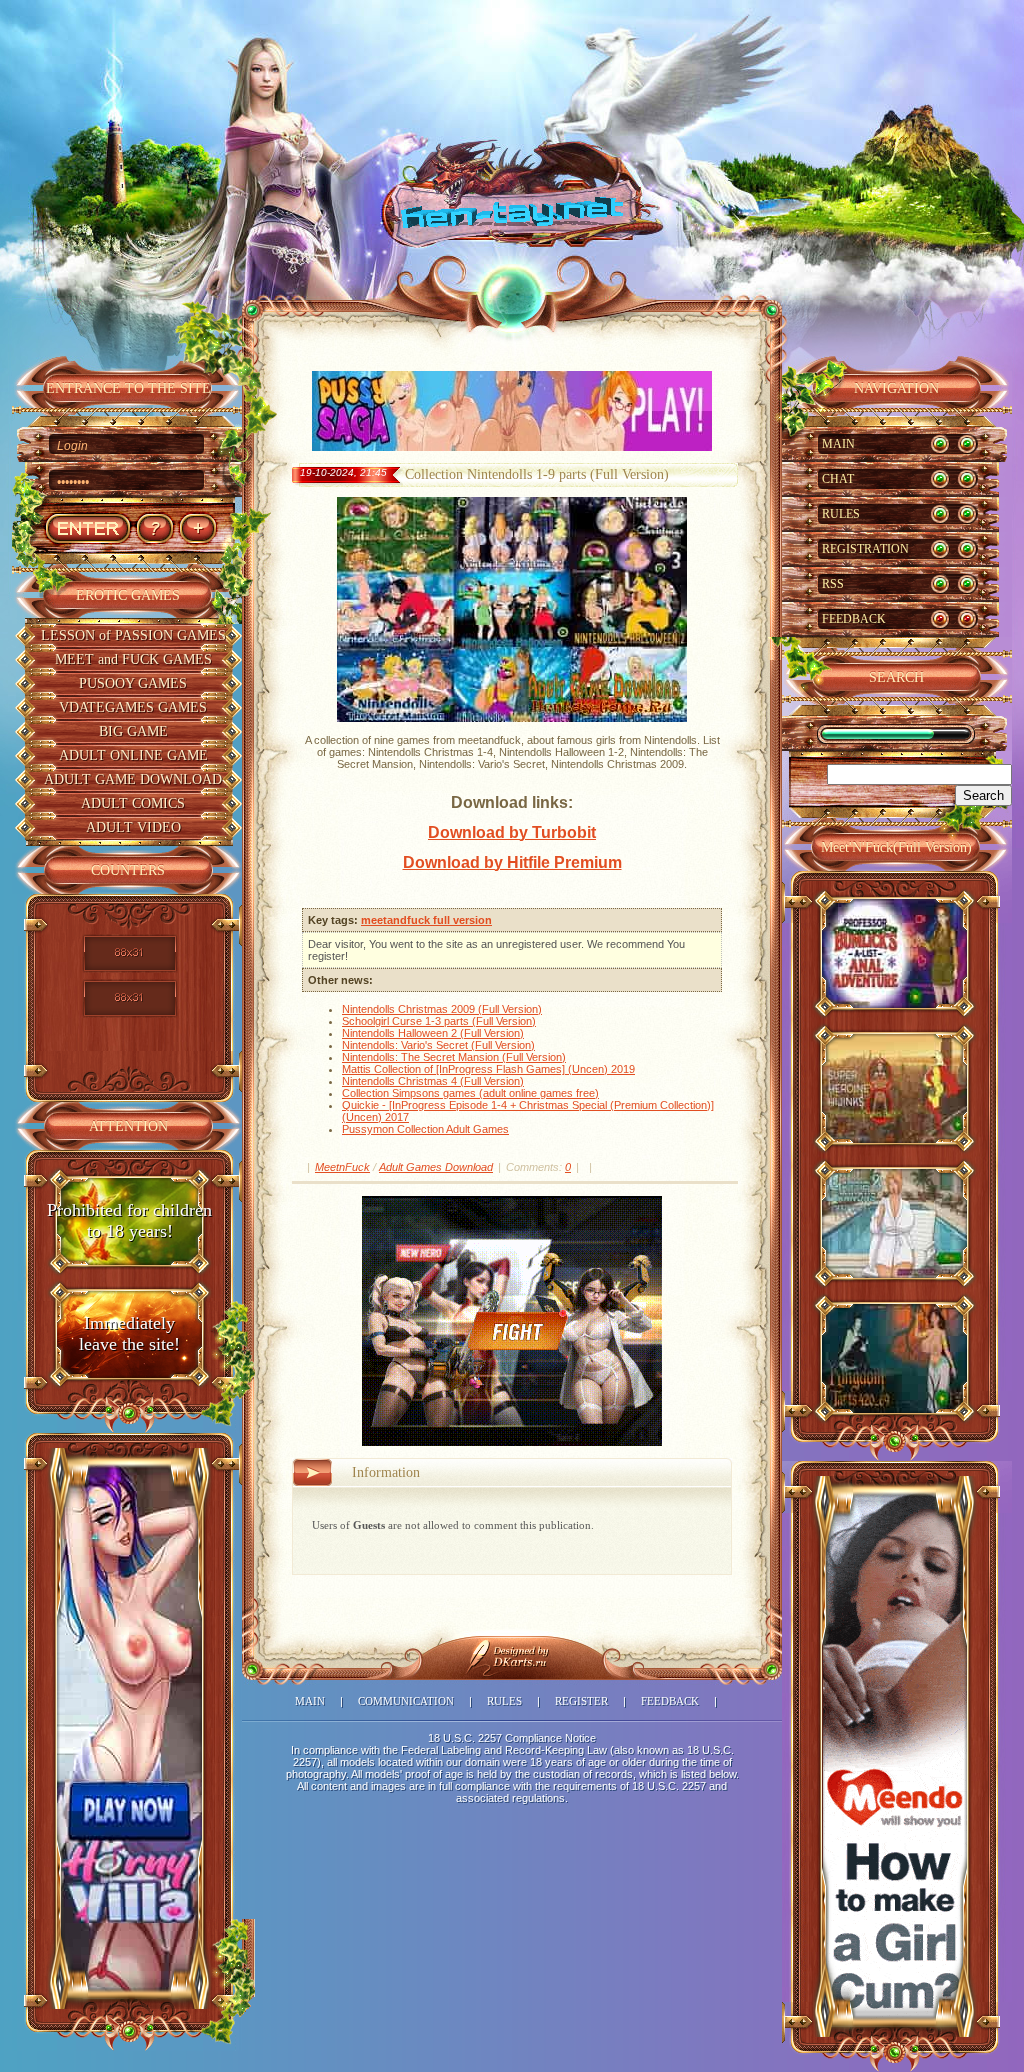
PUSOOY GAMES (133, 683)
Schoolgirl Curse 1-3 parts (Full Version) (439, 1021)
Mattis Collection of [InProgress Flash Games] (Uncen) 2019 (488, 1069)
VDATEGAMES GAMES (133, 707)
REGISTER (581, 1701)
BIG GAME (133, 731)
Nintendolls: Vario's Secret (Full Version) (438, 1045)
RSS (833, 584)
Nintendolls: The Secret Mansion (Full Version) (454, 1057)
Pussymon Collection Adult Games (425, 1129)
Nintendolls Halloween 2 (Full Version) (433, 1033)
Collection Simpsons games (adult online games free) (470, 1093)
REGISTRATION (865, 549)
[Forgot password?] (154, 528)
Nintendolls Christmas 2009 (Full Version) (442, 1009)
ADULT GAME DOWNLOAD (133, 779)
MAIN (838, 444)
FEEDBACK (854, 619)
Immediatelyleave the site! (129, 1333)
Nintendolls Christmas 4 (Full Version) (433, 1081)
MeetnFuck (342, 1167)
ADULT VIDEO (133, 827)
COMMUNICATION (406, 1701)
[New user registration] (197, 528)
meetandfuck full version (426, 920)
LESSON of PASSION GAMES (133, 635)
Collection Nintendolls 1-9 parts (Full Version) (537, 474)
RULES (841, 514)
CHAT (838, 479)
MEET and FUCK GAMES (133, 659)
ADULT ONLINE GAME (133, 755)
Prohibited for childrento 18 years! (129, 1220)
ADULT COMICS (133, 803)
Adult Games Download (436, 1167)
